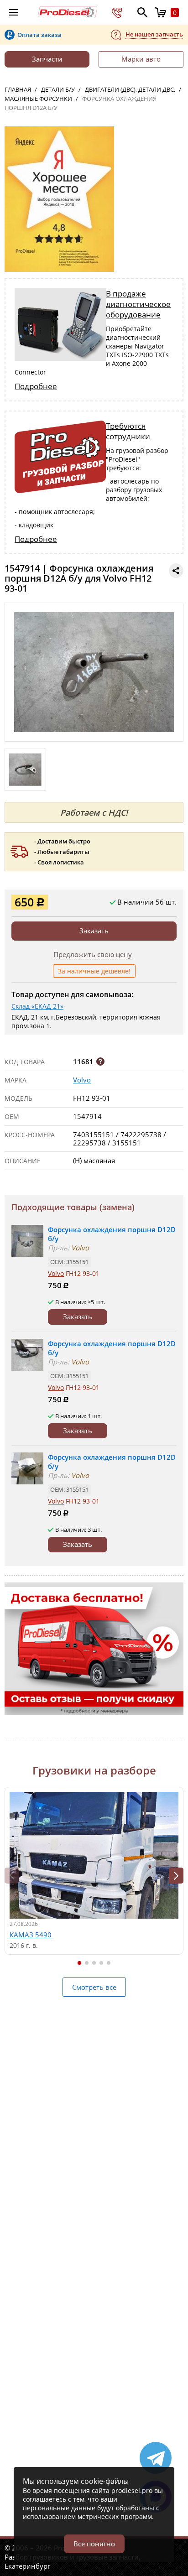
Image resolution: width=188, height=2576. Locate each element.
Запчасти (47, 59)
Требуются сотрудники (128, 431)
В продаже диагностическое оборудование (138, 304)
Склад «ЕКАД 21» (37, 1006)
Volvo (82, 1080)
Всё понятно (94, 2544)
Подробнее (36, 386)
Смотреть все (94, 1987)
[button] (176, 1876)
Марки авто (141, 59)
